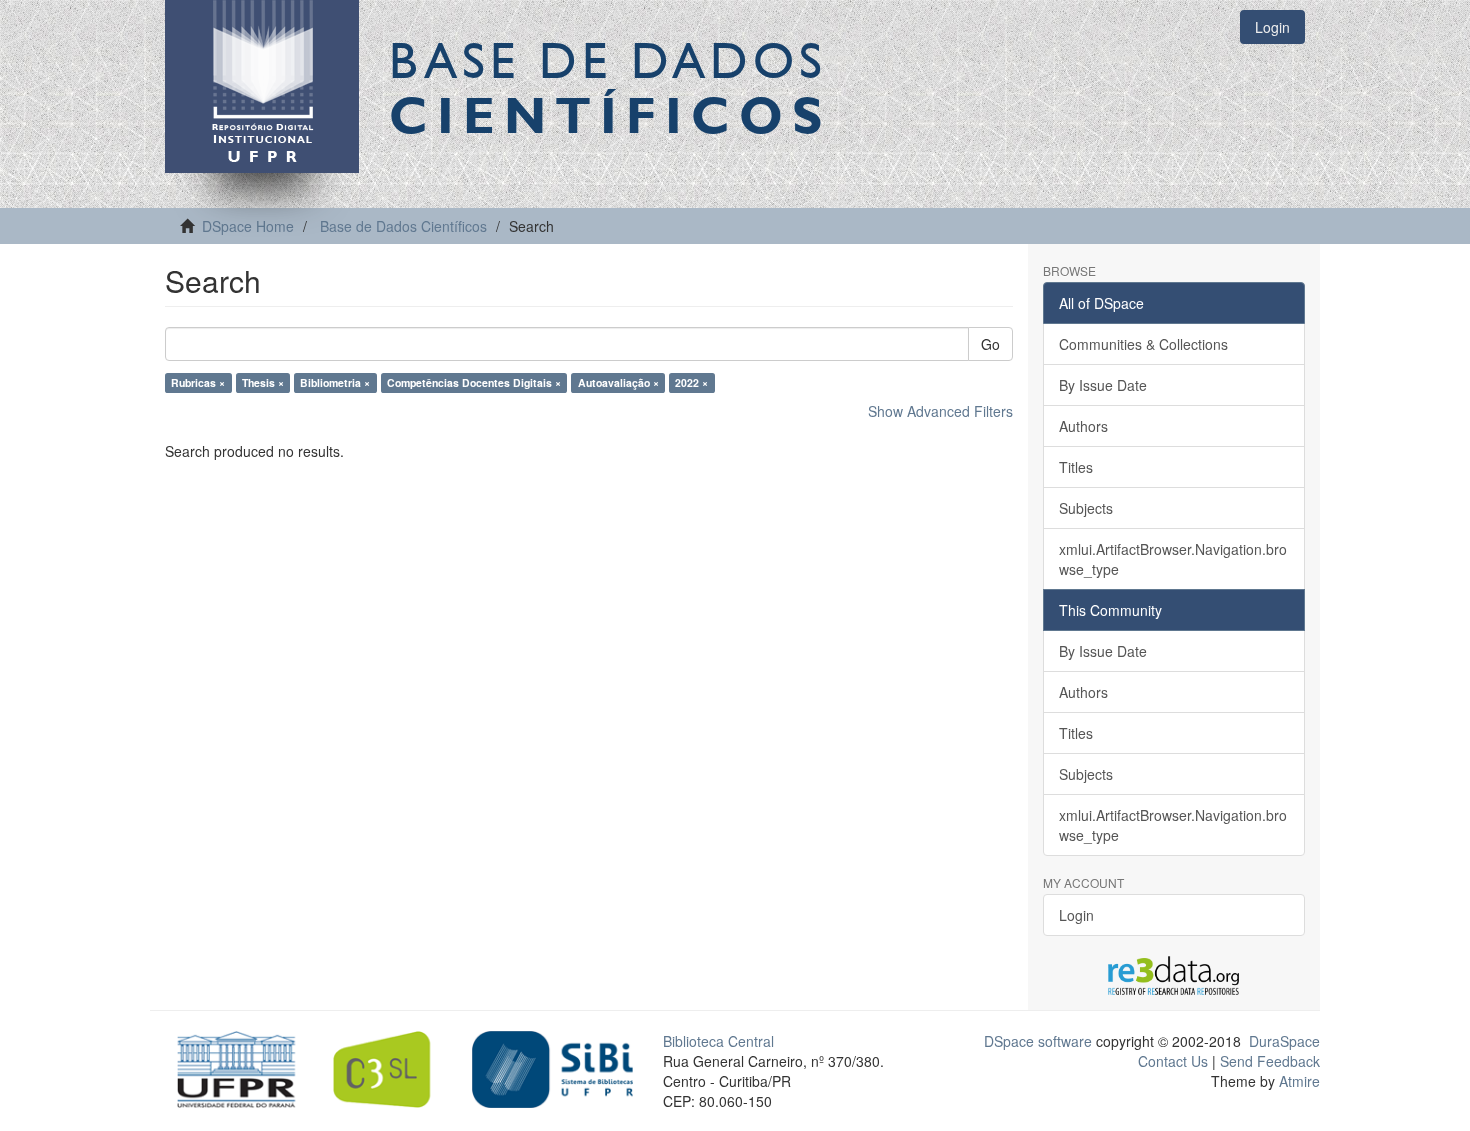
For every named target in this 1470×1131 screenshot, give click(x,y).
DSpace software (1038, 1041)
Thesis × (263, 382)
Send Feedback (1270, 1061)
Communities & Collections (1143, 344)
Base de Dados (610, 87)
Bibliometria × (335, 382)
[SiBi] (552, 1067)
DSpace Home (248, 226)
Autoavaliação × (618, 382)
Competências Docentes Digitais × (474, 382)
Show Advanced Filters (940, 411)
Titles (1076, 467)
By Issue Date (1103, 385)
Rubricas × (198, 382)
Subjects (1086, 508)
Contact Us (1173, 1061)
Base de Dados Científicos (403, 226)
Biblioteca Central (718, 1041)
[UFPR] (230, 1067)
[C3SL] (391, 1067)
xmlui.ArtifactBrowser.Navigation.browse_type (1173, 559)
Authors (1083, 426)
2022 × (691, 382)
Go (990, 344)
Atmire (1297, 1081)
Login (1076, 915)
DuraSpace (1284, 1041)
